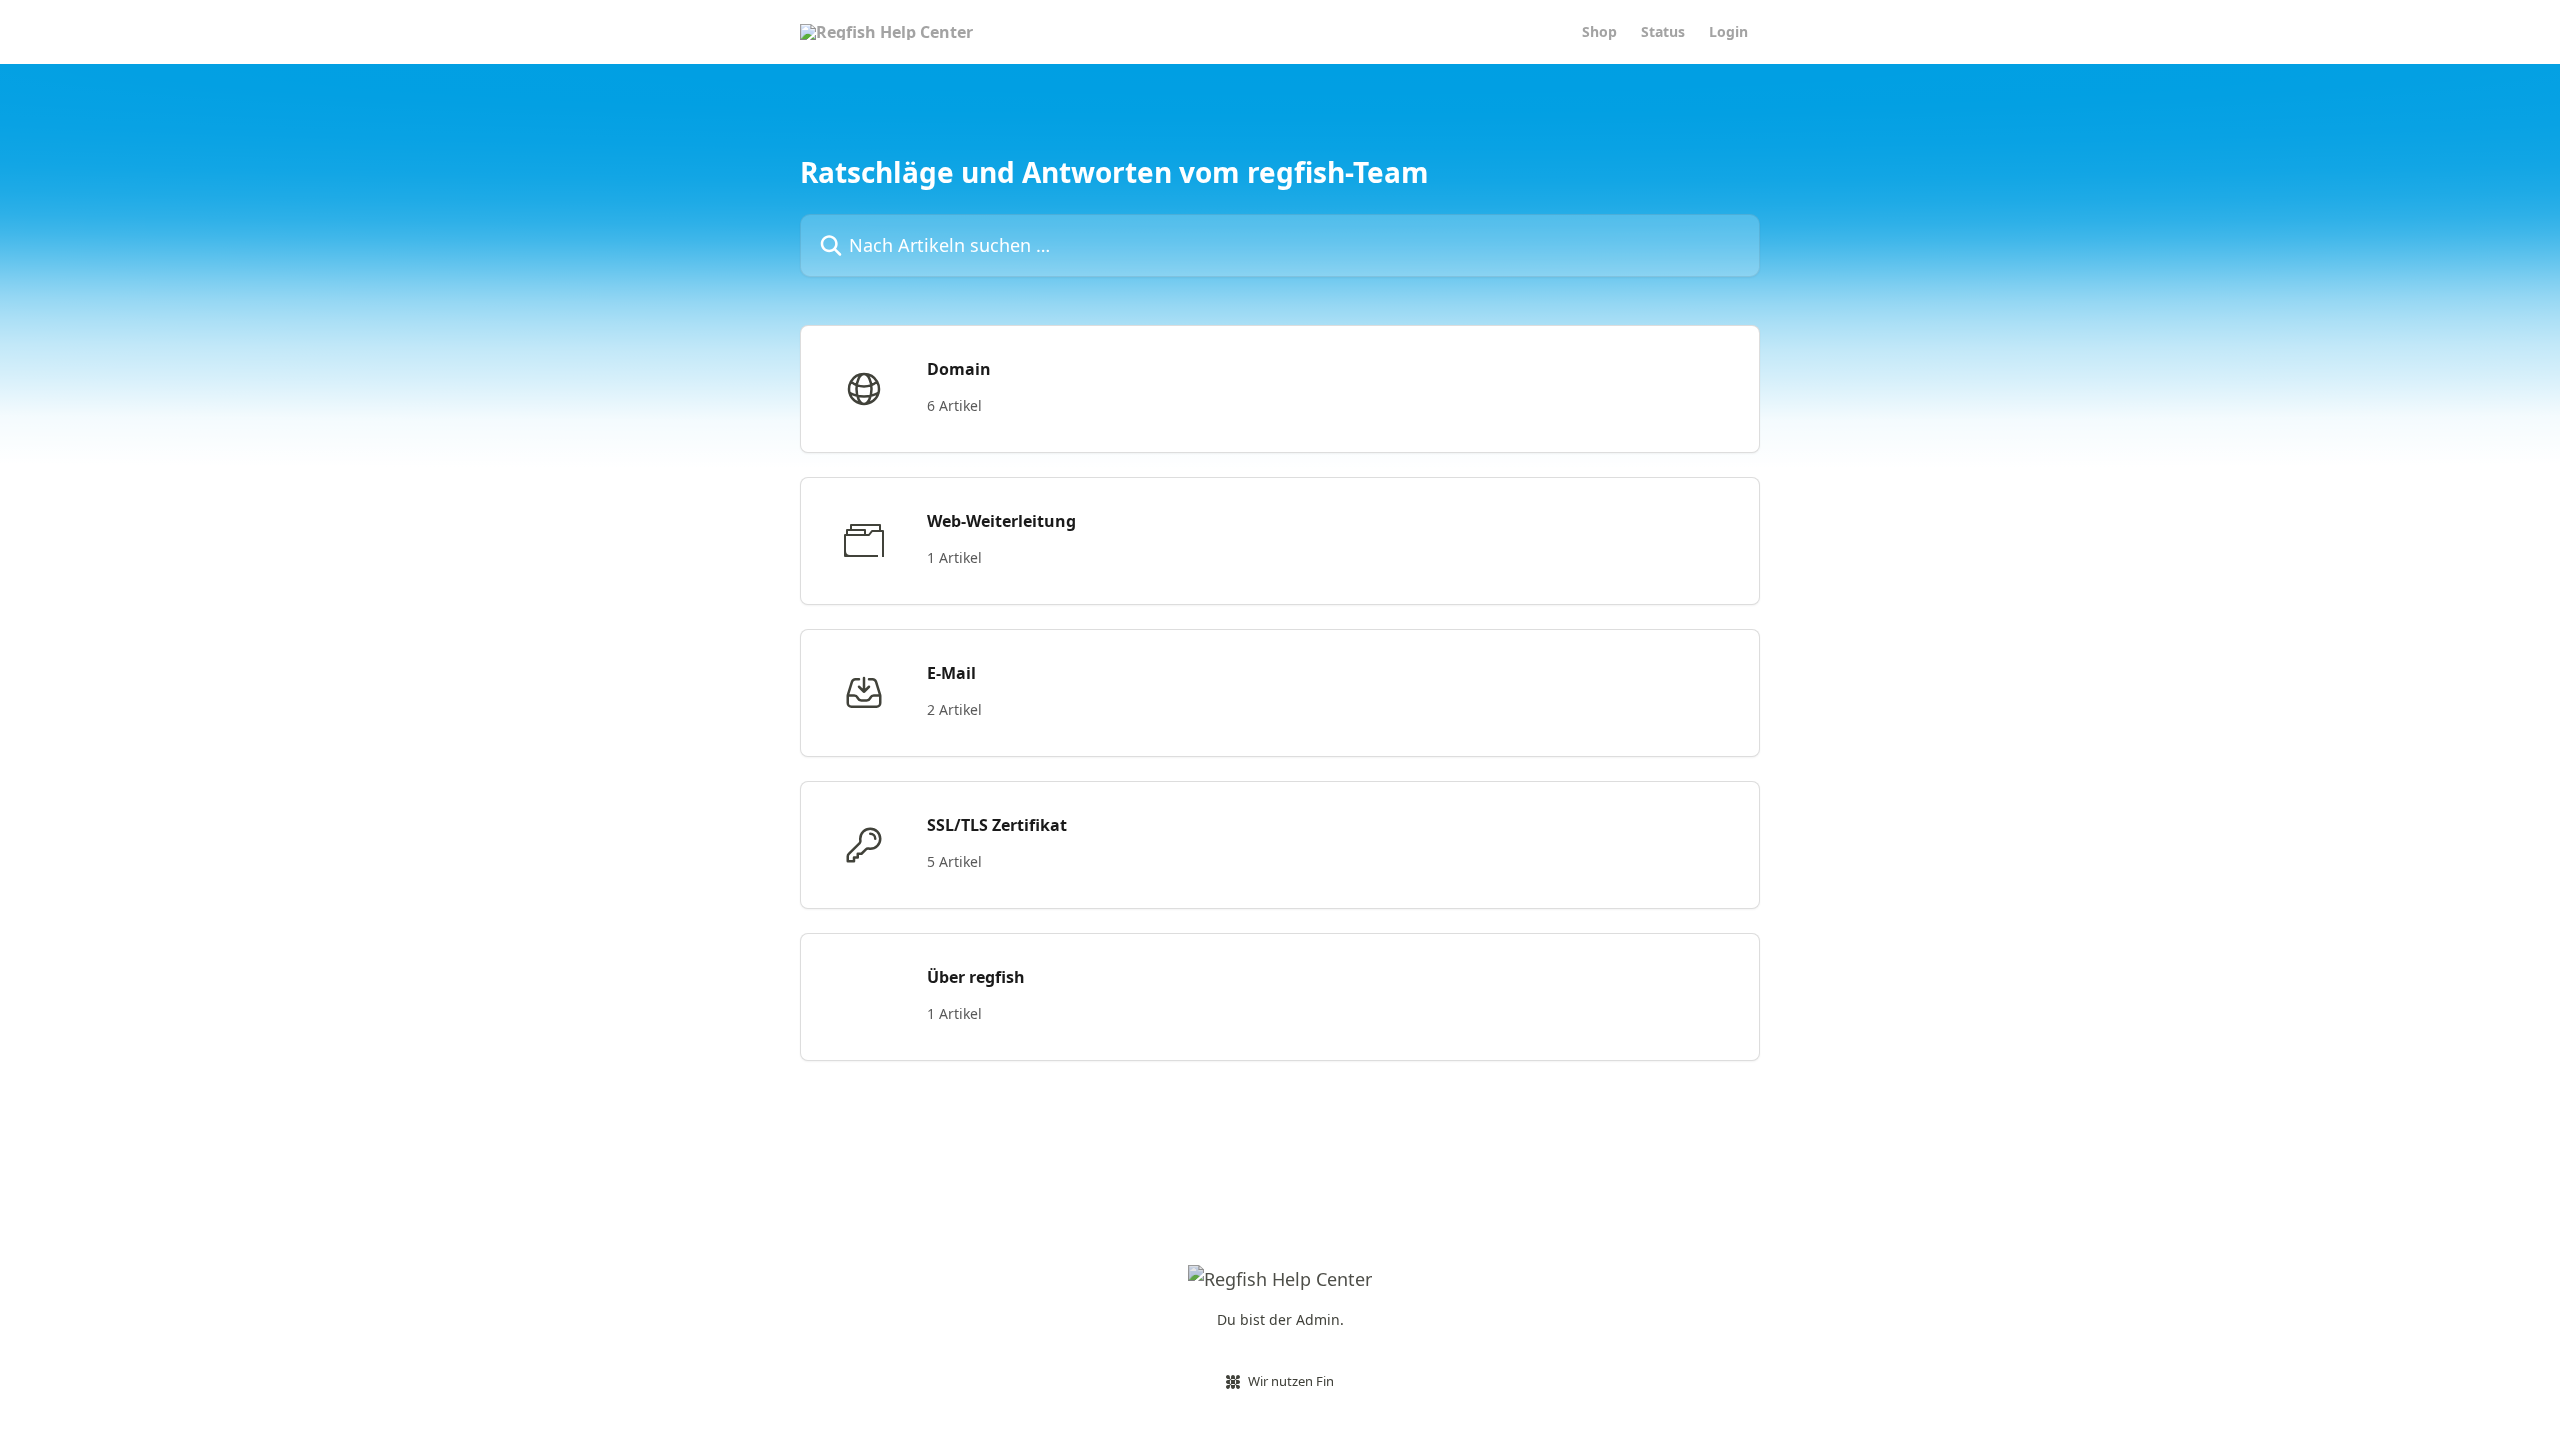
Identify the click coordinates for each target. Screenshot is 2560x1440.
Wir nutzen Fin (1291, 1381)
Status (1663, 32)
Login (1728, 32)
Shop (1599, 32)
